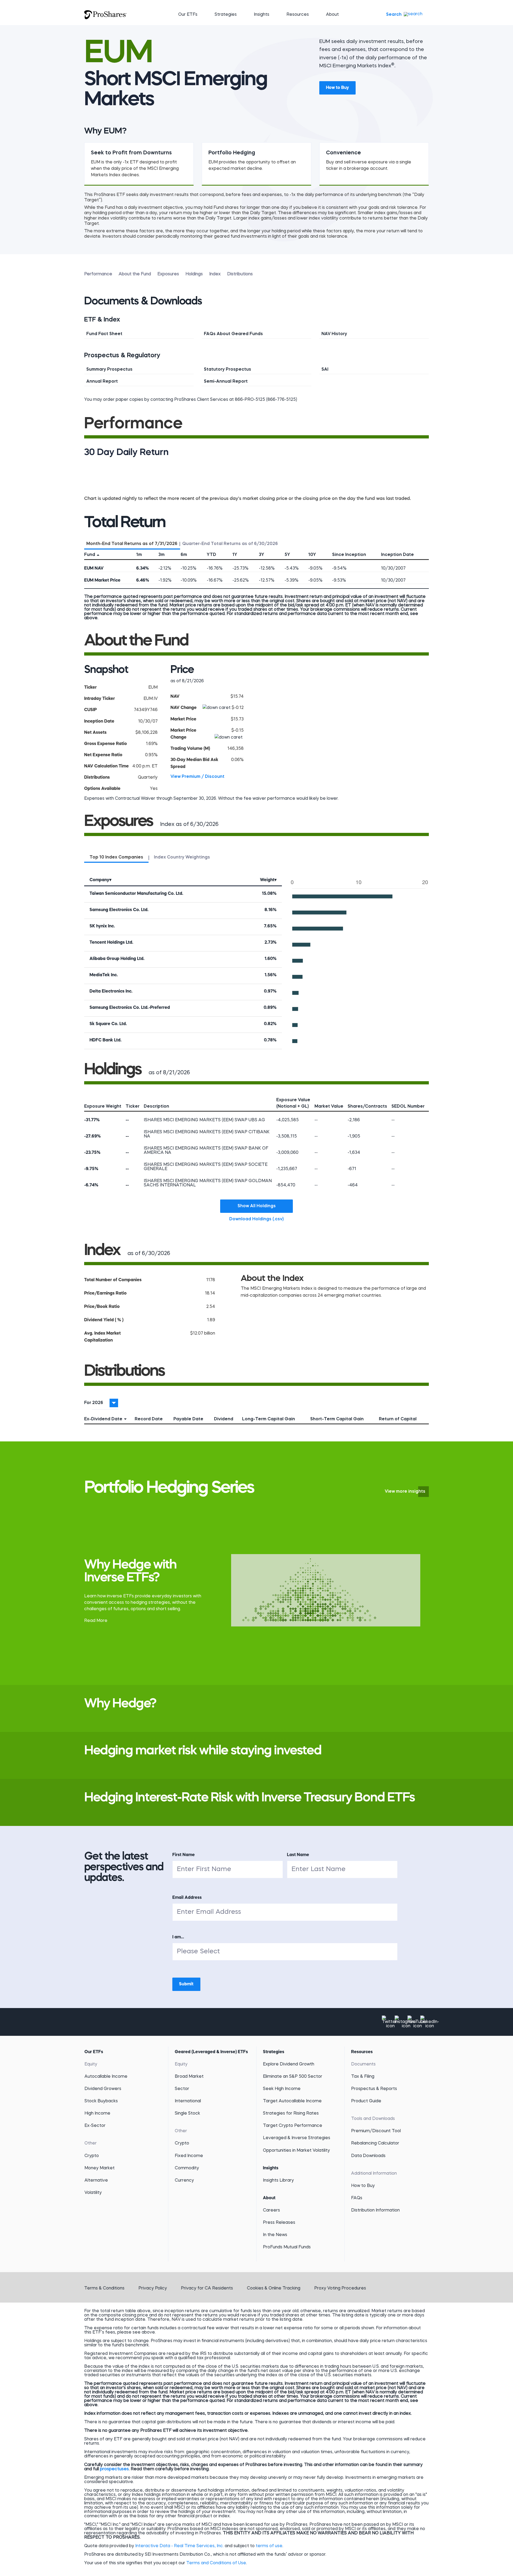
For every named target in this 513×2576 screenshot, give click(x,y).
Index (215, 274)
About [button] (332, 15)
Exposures (168, 274)
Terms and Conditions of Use (216, 2563)
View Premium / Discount (197, 777)
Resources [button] (298, 15)
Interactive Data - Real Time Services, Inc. (179, 2546)
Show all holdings (257, 1206)
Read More (96, 1621)
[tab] (132, 543)
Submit (186, 1984)
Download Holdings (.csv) (261, 1219)
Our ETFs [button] (188, 15)
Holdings (194, 274)
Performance (98, 274)
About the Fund (135, 274)
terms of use (269, 2546)
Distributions (240, 274)
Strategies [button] (226, 15)
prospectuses (114, 2469)
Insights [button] (262, 15)
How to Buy (337, 88)
